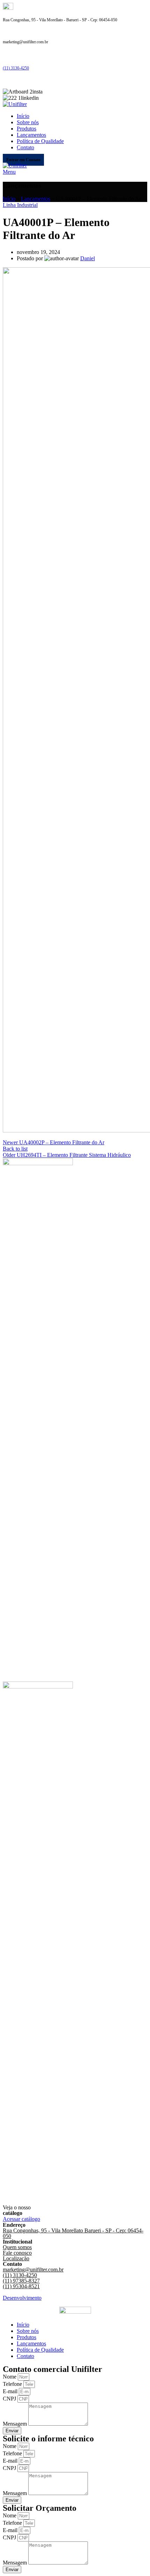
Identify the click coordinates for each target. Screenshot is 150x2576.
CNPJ (10, 2399)
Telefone (13, 2384)
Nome (10, 2377)
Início (9, 199)
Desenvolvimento (22, 2298)
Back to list (15, 1149)
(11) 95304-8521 (21, 2286)
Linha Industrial (20, 205)
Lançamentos (36, 199)
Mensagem (16, 2424)
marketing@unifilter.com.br (33, 2270)
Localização (16, 2258)
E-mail (11, 2391)
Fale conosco (17, 2253)
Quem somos (17, 2247)
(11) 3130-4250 (16, 68)
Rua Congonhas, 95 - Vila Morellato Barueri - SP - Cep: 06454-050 (73, 2233)
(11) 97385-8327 (21, 2281)
